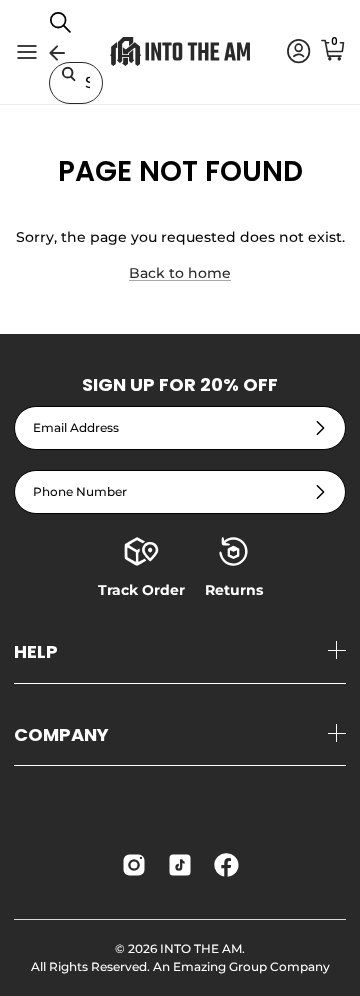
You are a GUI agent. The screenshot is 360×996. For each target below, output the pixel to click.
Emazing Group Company (251, 966)
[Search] (71, 30)
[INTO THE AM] (180, 51)
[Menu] (27, 52)
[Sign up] (320, 427)
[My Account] (289, 52)
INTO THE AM (201, 948)
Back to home (180, 273)
